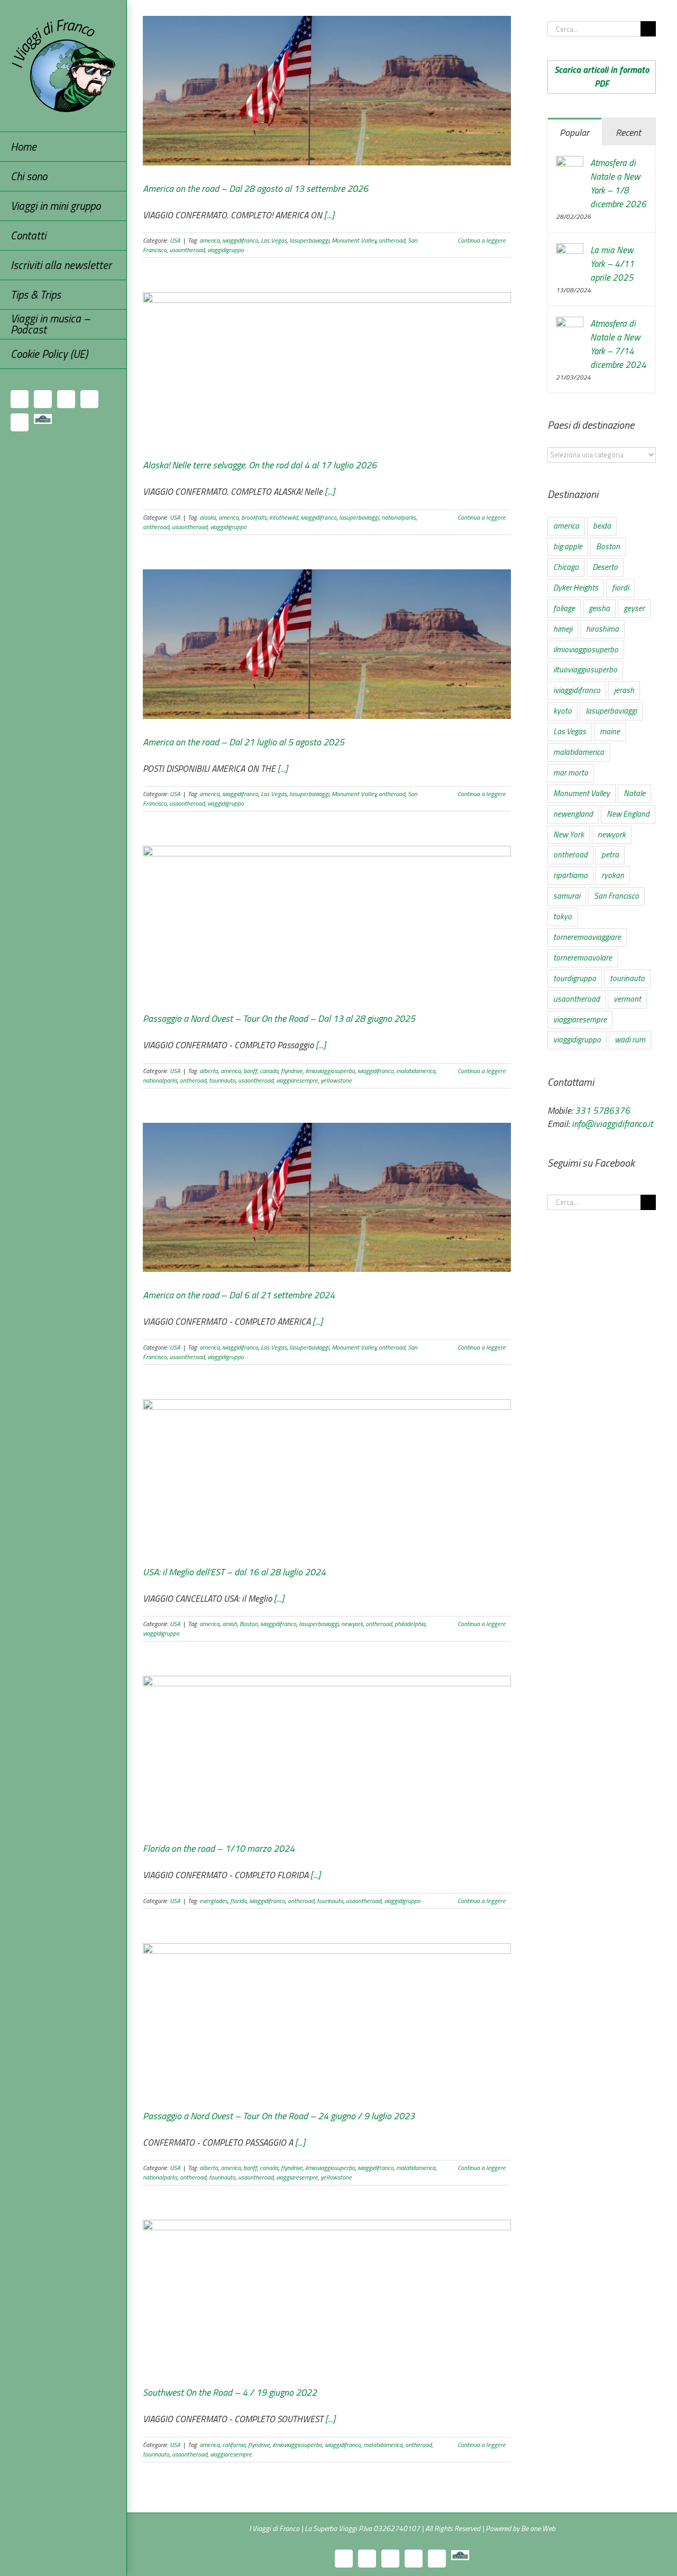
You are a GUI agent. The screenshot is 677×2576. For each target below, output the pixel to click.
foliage (564, 608)
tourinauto (222, 1080)
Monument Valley (354, 240)
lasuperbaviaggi (309, 240)
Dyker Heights (576, 588)
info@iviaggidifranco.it (612, 1124)
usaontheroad (187, 250)
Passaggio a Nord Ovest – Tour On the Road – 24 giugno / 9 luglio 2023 (279, 2116)
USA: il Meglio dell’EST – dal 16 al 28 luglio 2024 (234, 1572)
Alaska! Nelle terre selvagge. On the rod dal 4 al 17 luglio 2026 (260, 465)
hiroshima (602, 629)
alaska (208, 517)
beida (602, 526)
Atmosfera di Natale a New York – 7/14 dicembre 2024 (618, 344)
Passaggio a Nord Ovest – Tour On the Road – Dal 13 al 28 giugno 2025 (279, 1018)
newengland (573, 814)
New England (628, 814)
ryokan (613, 875)
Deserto (605, 567)
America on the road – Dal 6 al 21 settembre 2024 (239, 1295)
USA (175, 240)
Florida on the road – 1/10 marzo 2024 (219, 1848)
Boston (249, 1624)
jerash (624, 690)
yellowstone (336, 1080)
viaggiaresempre (297, 1080)
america (209, 240)
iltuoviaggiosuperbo (585, 670)
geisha (599, 608)
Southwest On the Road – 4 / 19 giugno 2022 (230, 2392)
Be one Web (538, 2528)
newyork (352, 1624)
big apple (568, 546)
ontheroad (392, 240)
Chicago (566, 567)
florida (238, 1901)
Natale (634, 793)
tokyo (562, 916)
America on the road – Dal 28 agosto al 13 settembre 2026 (255, 188)
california (234, 2445)
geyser (634, 608)
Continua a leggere (482, 241)
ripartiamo (570, 875)
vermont (627, 999)
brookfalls (254, 517)
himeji (563, 629)
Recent (628, 132)
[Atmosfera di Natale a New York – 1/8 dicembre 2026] (570, 163)
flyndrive (292, 1071)
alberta (209, 1071)
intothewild (283, 517)
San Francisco (616, 896)
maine (610, 731)
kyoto (562, 711)
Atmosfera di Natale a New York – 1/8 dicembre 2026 (618, 183)
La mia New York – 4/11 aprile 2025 (612, 264)
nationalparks (399, 517)
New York (569, 834)
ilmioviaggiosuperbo (330, 1071)
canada (269, 1071)
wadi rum (630, 1040)
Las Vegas (274, 240)
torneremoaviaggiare (587, 937)
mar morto (571, 773)
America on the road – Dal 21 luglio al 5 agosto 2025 (244, 742)
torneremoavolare (583, 958)
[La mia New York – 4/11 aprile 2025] (570, 250)
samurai (567, 896)
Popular (574, 132)
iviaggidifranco (240, 240)
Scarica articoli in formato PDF (602, 77)
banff (250, 1071)
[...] (329, 215)
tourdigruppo (575, 978)
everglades (213, 1901)
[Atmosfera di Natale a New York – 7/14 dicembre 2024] (570, 324)
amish (230, 1624)
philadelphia (410, 1624)
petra (610, 855)
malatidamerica (416, 1071)
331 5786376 (602, 1111)
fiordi (620, 588)
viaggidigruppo (226, 250)
